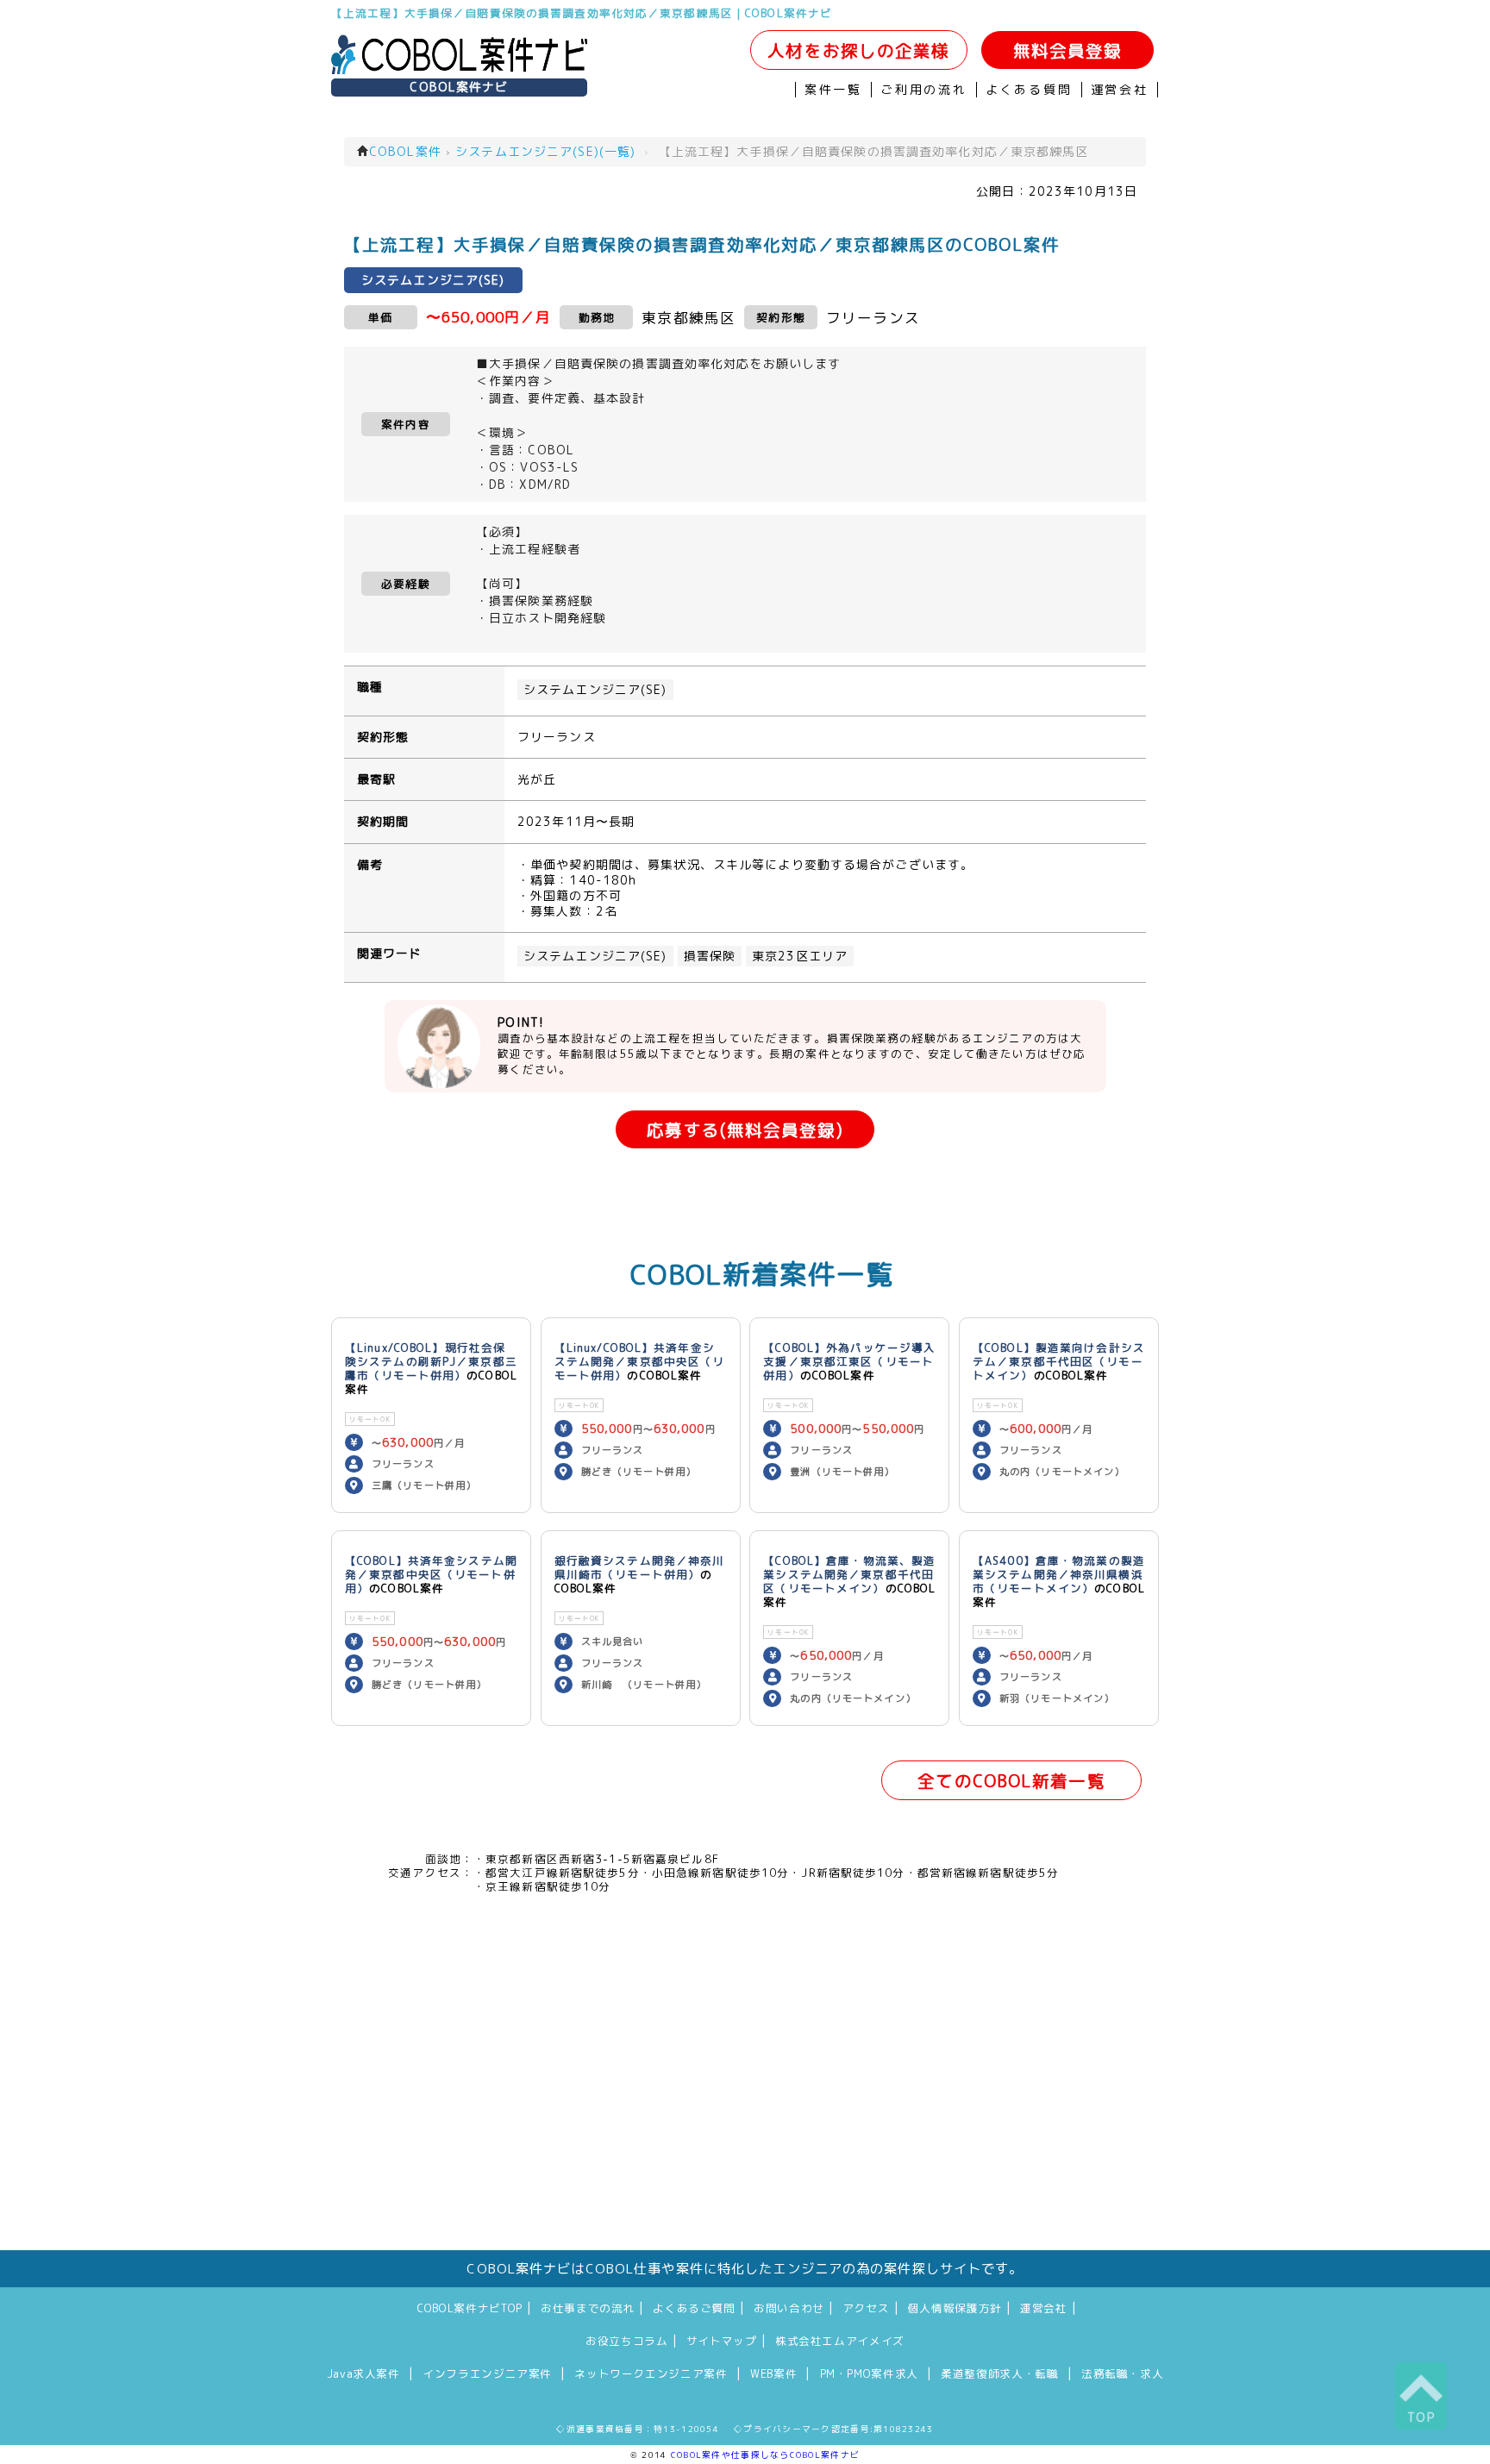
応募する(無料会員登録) (745, 1130)
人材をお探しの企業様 (858, 50)
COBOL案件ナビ (459, 87)
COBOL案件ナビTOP (470, 2308)
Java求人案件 (363, 2373)
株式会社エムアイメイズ (840, 2341)
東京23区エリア (800, 956)
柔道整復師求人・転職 (999, 2373)
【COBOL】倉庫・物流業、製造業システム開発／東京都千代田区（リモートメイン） (849, 1574)
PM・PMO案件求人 (869, 2373)
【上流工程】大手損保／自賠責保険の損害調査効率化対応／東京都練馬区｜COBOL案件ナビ (582, 13)
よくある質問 (1029, 90)
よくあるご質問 (694, 2308)
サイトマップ (722, 2341)
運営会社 (1120, 90)
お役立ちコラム (626, 2341)
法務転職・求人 (1122, 2373)
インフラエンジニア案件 (487, 2373)
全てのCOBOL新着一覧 (1011, 1781)
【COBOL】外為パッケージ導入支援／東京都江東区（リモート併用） (849, 1361)
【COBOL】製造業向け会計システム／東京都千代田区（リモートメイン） (1059, 1361)
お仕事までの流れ (588, 2308)
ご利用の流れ (924, 90)
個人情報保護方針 (955, 2308)
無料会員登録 (1068, 50)
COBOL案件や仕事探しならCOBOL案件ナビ (765, 2455)
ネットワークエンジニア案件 (651, 2373)
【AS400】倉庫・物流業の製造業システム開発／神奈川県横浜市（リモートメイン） (1059, 1574)
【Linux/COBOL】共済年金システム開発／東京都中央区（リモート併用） (640, 1361)
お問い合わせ (789, 2308)
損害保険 (710, 956)
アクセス (866, 2308)
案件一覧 (833, 90)
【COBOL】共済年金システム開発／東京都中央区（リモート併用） (431, 1574)
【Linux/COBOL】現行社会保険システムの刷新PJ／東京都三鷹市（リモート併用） (431, 1361)
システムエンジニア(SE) (595, 690)
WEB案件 (773, 2373)
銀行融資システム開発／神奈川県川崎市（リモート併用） (640, 1567)
